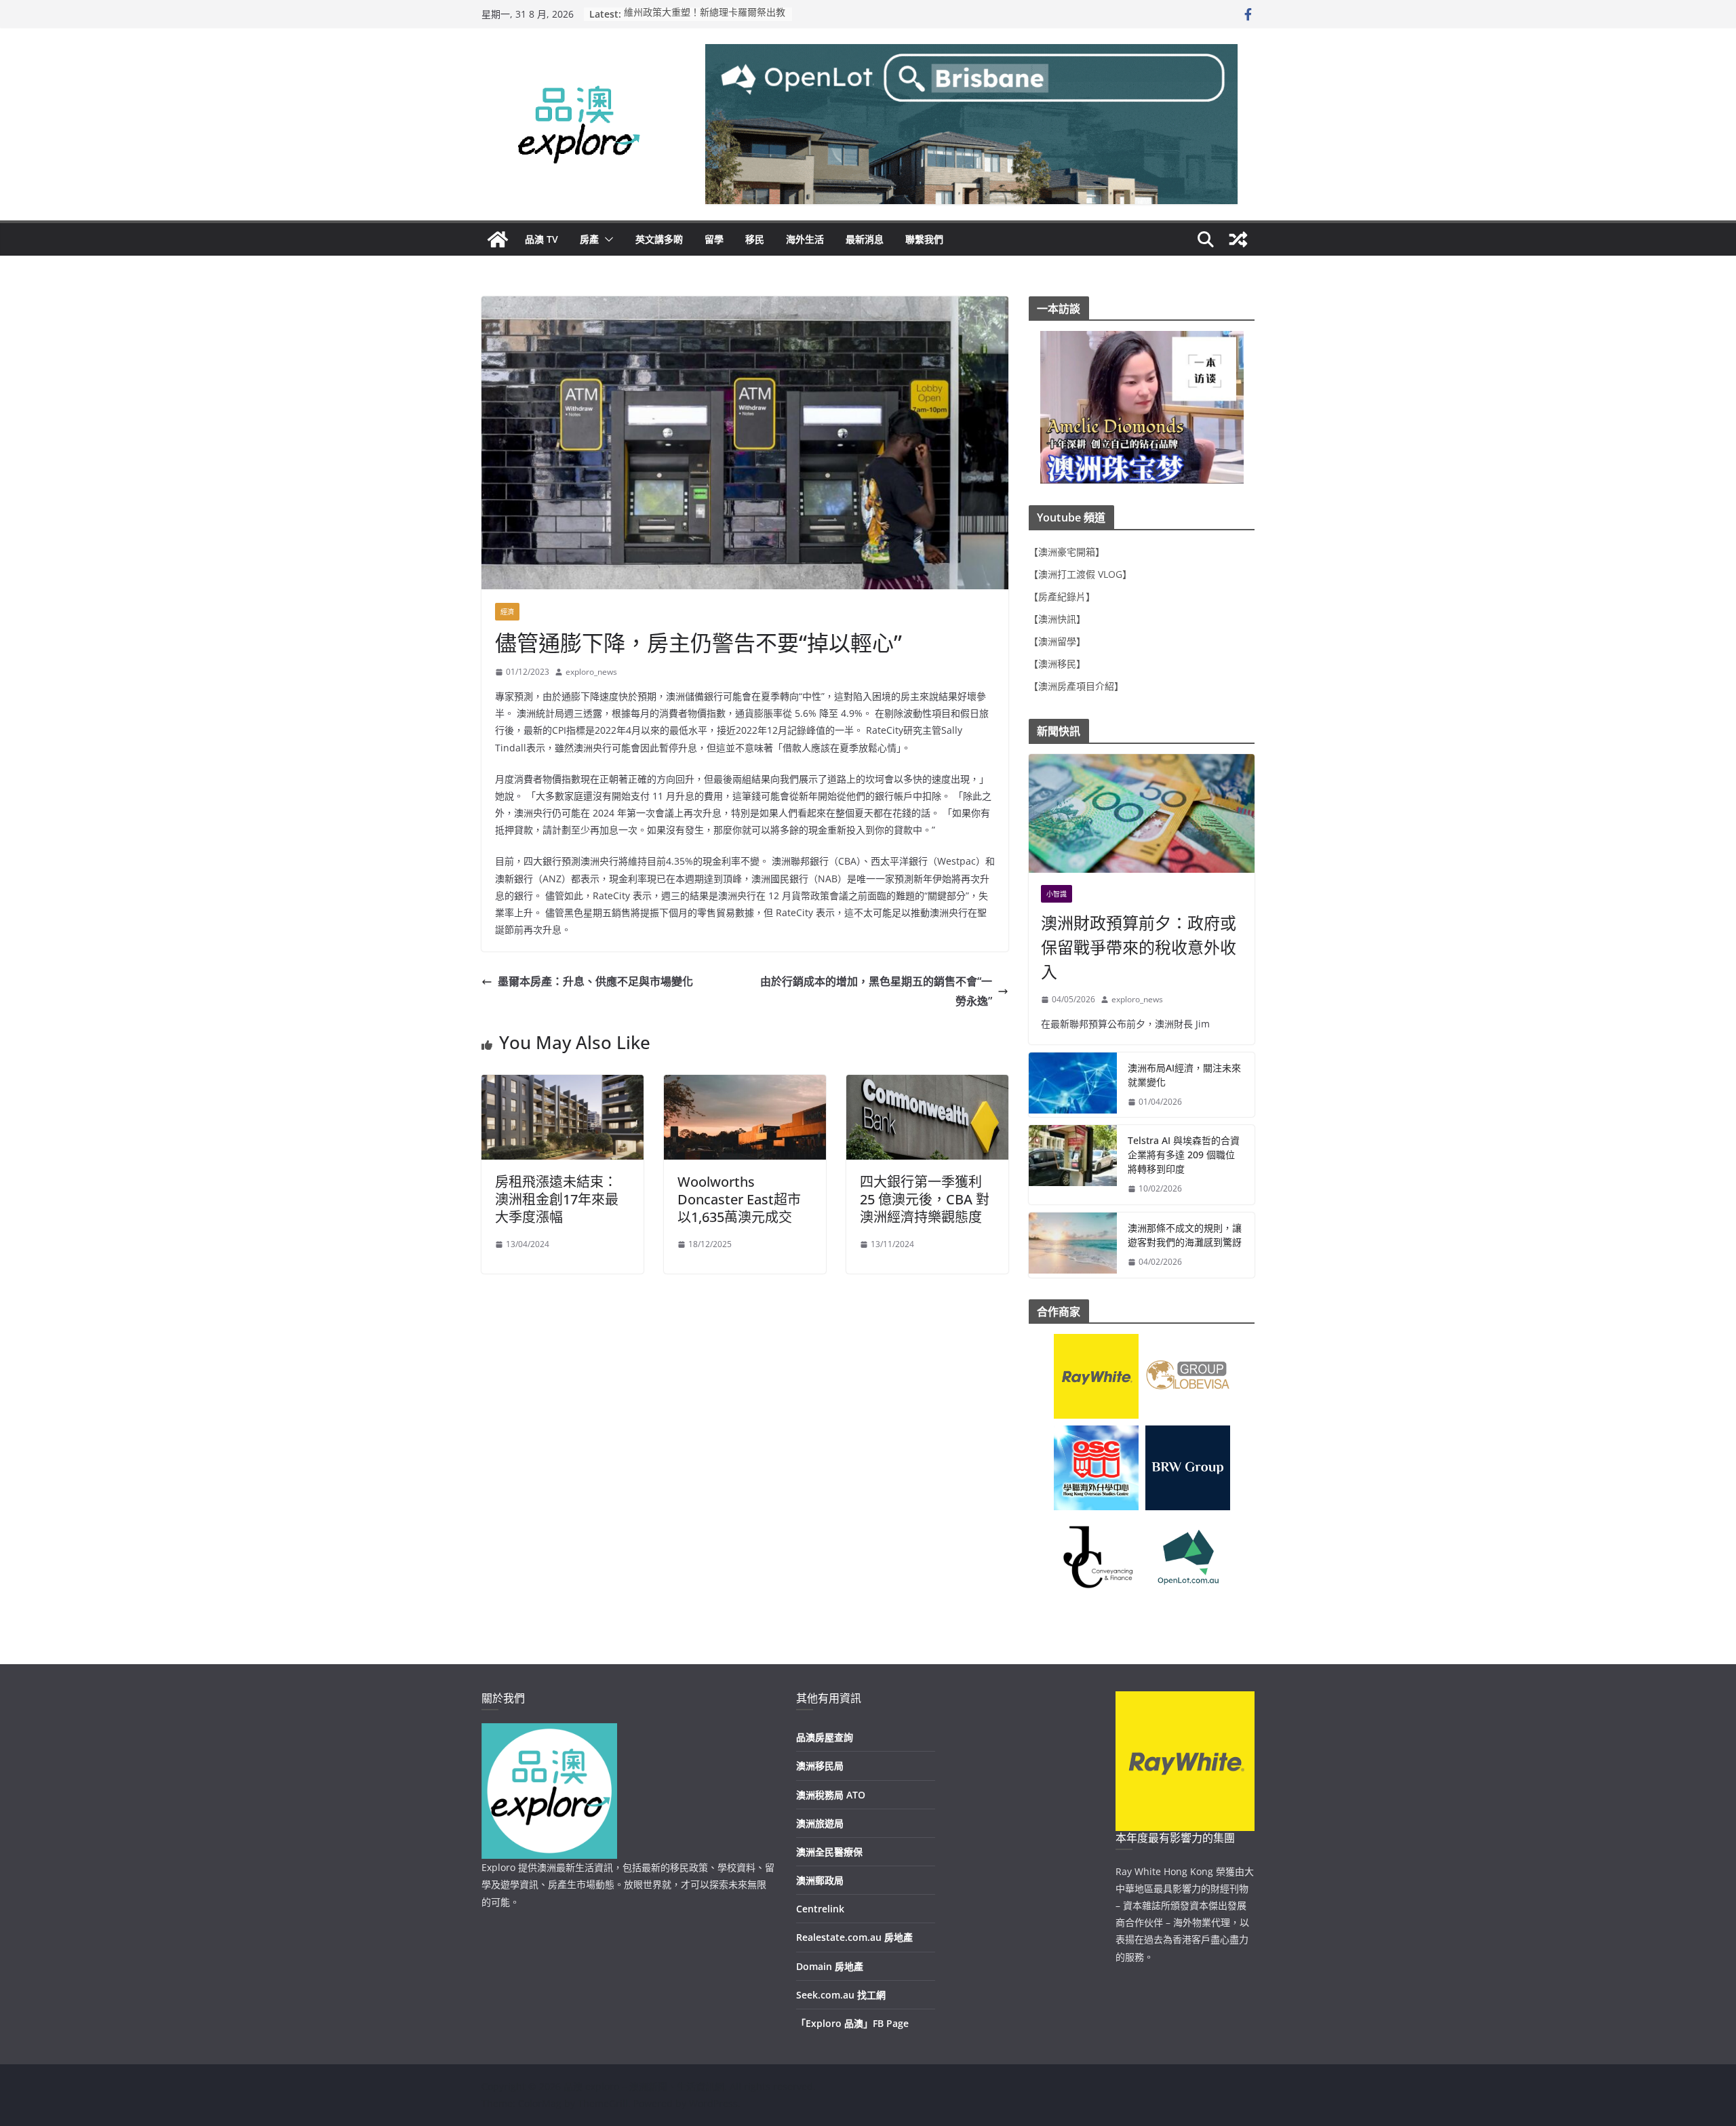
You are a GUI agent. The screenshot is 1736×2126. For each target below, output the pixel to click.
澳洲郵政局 (820, 1880)
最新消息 (865, 239)
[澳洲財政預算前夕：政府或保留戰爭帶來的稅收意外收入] (1142, 813)
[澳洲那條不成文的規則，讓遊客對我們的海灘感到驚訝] (1073, 1245)
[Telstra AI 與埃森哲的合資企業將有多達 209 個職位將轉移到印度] (1073, 1165)
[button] (606, 239)
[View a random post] (1238, 239)
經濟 (507, 612)
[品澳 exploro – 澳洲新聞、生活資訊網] (498, 239)
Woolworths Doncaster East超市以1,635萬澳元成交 (739, 1199)
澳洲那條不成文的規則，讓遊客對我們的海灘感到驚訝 (1185, 1235)
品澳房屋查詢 (825, 1737)
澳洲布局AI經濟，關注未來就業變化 (1184, 1075)
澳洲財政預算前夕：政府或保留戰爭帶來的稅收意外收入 (1139, 947)
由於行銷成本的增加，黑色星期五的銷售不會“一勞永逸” (876, 991)
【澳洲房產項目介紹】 (1076, 686)
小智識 (1057, 894)
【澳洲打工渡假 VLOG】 (1080, 574)
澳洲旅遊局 (820, 1823)
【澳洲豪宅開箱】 (1067, 552)
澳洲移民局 (820, 1766)
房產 (589, 239)
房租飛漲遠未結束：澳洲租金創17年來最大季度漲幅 (557, 1199)
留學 (714, 239)
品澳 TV (541, 239)
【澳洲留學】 (1057, 641)
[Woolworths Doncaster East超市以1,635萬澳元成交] (745, 1084)
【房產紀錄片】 (1062, 596)
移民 (755, 239)
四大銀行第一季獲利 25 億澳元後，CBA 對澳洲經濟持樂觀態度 (925, 1199)
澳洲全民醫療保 (829, 1852)
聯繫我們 (924, 239)
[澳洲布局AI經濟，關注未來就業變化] (1073, 1085)
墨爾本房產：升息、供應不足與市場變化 (595, 981)
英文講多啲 (659, 239)
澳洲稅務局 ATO (831, 1795)
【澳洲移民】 (1057, 664)
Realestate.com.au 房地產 (854, 1937)
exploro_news (591, 672)
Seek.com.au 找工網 (841, 1995)
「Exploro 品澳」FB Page (852, 2023)
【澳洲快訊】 (1057, 619)
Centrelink (820, 1909)
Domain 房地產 (830, 1966)
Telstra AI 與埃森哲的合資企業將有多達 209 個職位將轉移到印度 (1184, 1155)
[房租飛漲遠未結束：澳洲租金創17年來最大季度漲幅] (563, 1084)
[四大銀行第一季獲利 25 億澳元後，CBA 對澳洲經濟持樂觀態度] (927, 1084)
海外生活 (805, 239)
